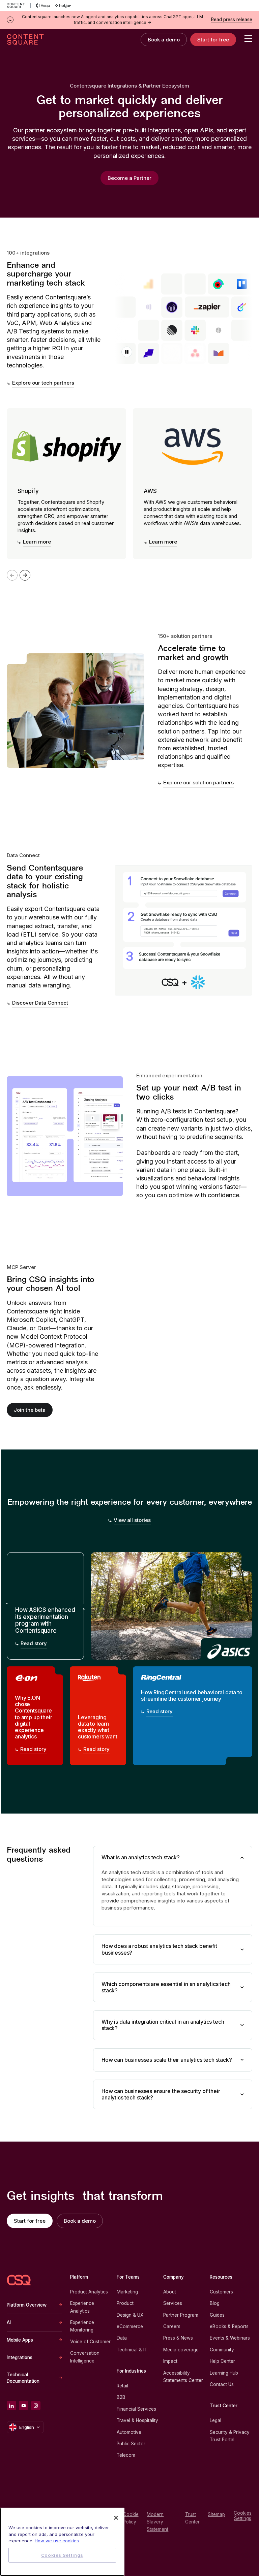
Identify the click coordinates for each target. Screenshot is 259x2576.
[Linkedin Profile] (11, 2406)
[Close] (116, 2518)
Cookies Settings (243, 2516)
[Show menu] (248, 38)
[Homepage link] (19, 2280)
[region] (62, 2542)
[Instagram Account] (36, 2406)
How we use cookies (57, 2541)
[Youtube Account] (24, 2406)
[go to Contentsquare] (19, 5)
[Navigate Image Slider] (25, 575)
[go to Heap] (43, 5)
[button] (127, 352)
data (165, 1886)
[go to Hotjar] (63, 5)
